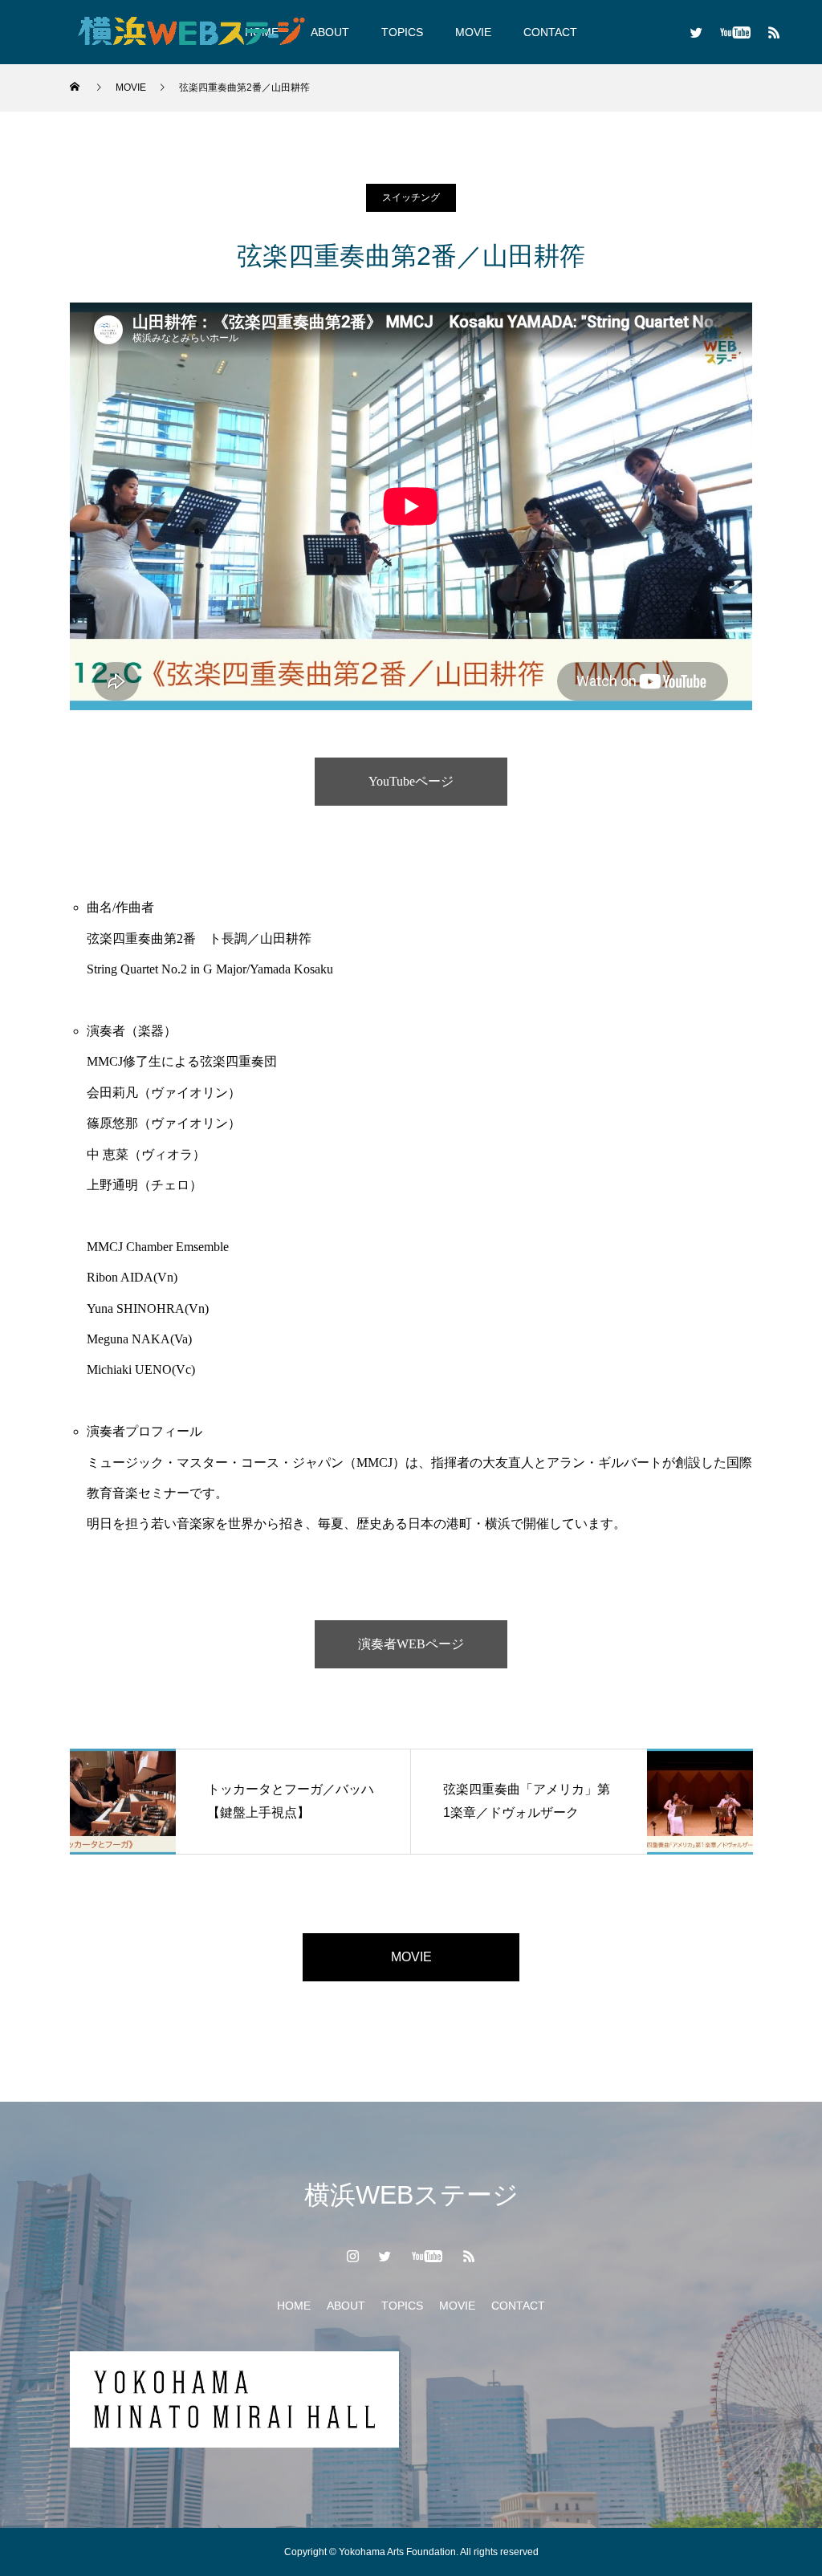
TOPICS (402, 32)
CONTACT (550, 32)
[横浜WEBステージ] (191, 32)
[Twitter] (696, 32)
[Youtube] (735, 32)
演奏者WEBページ (411, 1644)
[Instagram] (353, 2256)
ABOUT (346, 2306)
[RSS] (774, 32)
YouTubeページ (411, 781)
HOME (294, 2306)
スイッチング (411, 197)
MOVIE (473, 32)
